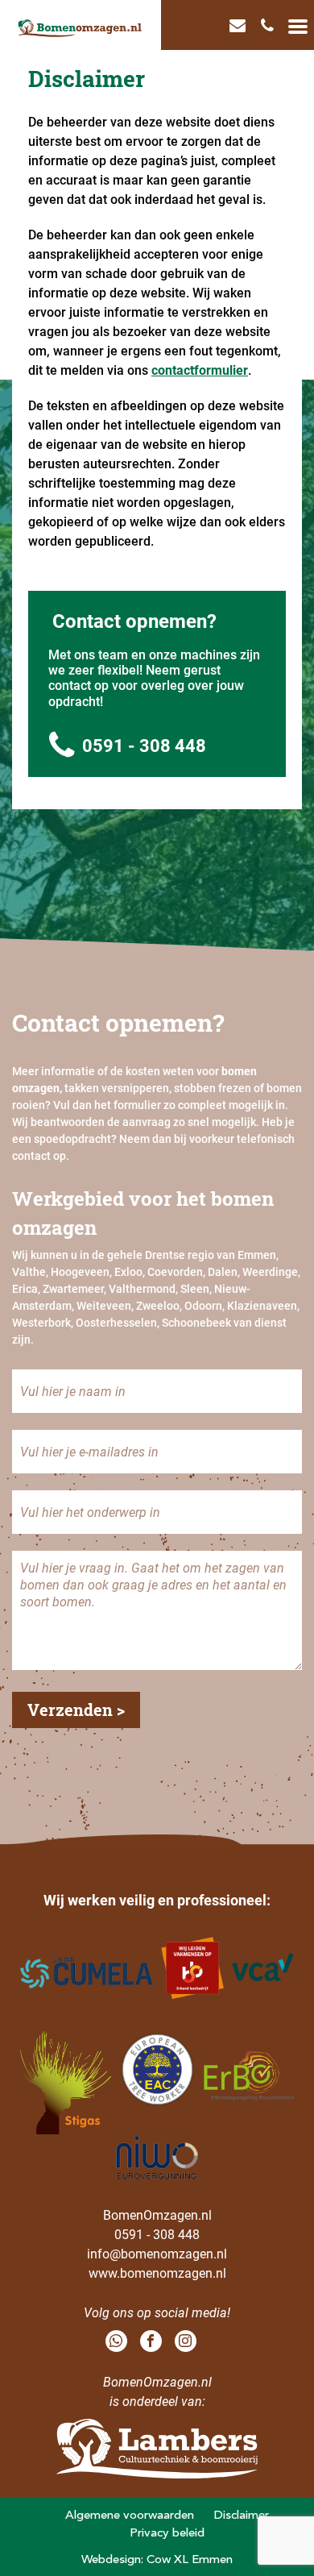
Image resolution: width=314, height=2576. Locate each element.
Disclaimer (242, 2515)
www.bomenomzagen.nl (157, 2273)
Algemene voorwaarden (130, 2515)
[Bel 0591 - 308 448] (269, 25)
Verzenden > (76, 1710)
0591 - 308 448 (144, 745)
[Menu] (298, 25)
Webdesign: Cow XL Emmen (157, 2559)
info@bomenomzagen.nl (157, 2253)
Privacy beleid (167, 2532)
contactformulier (200, 370)
